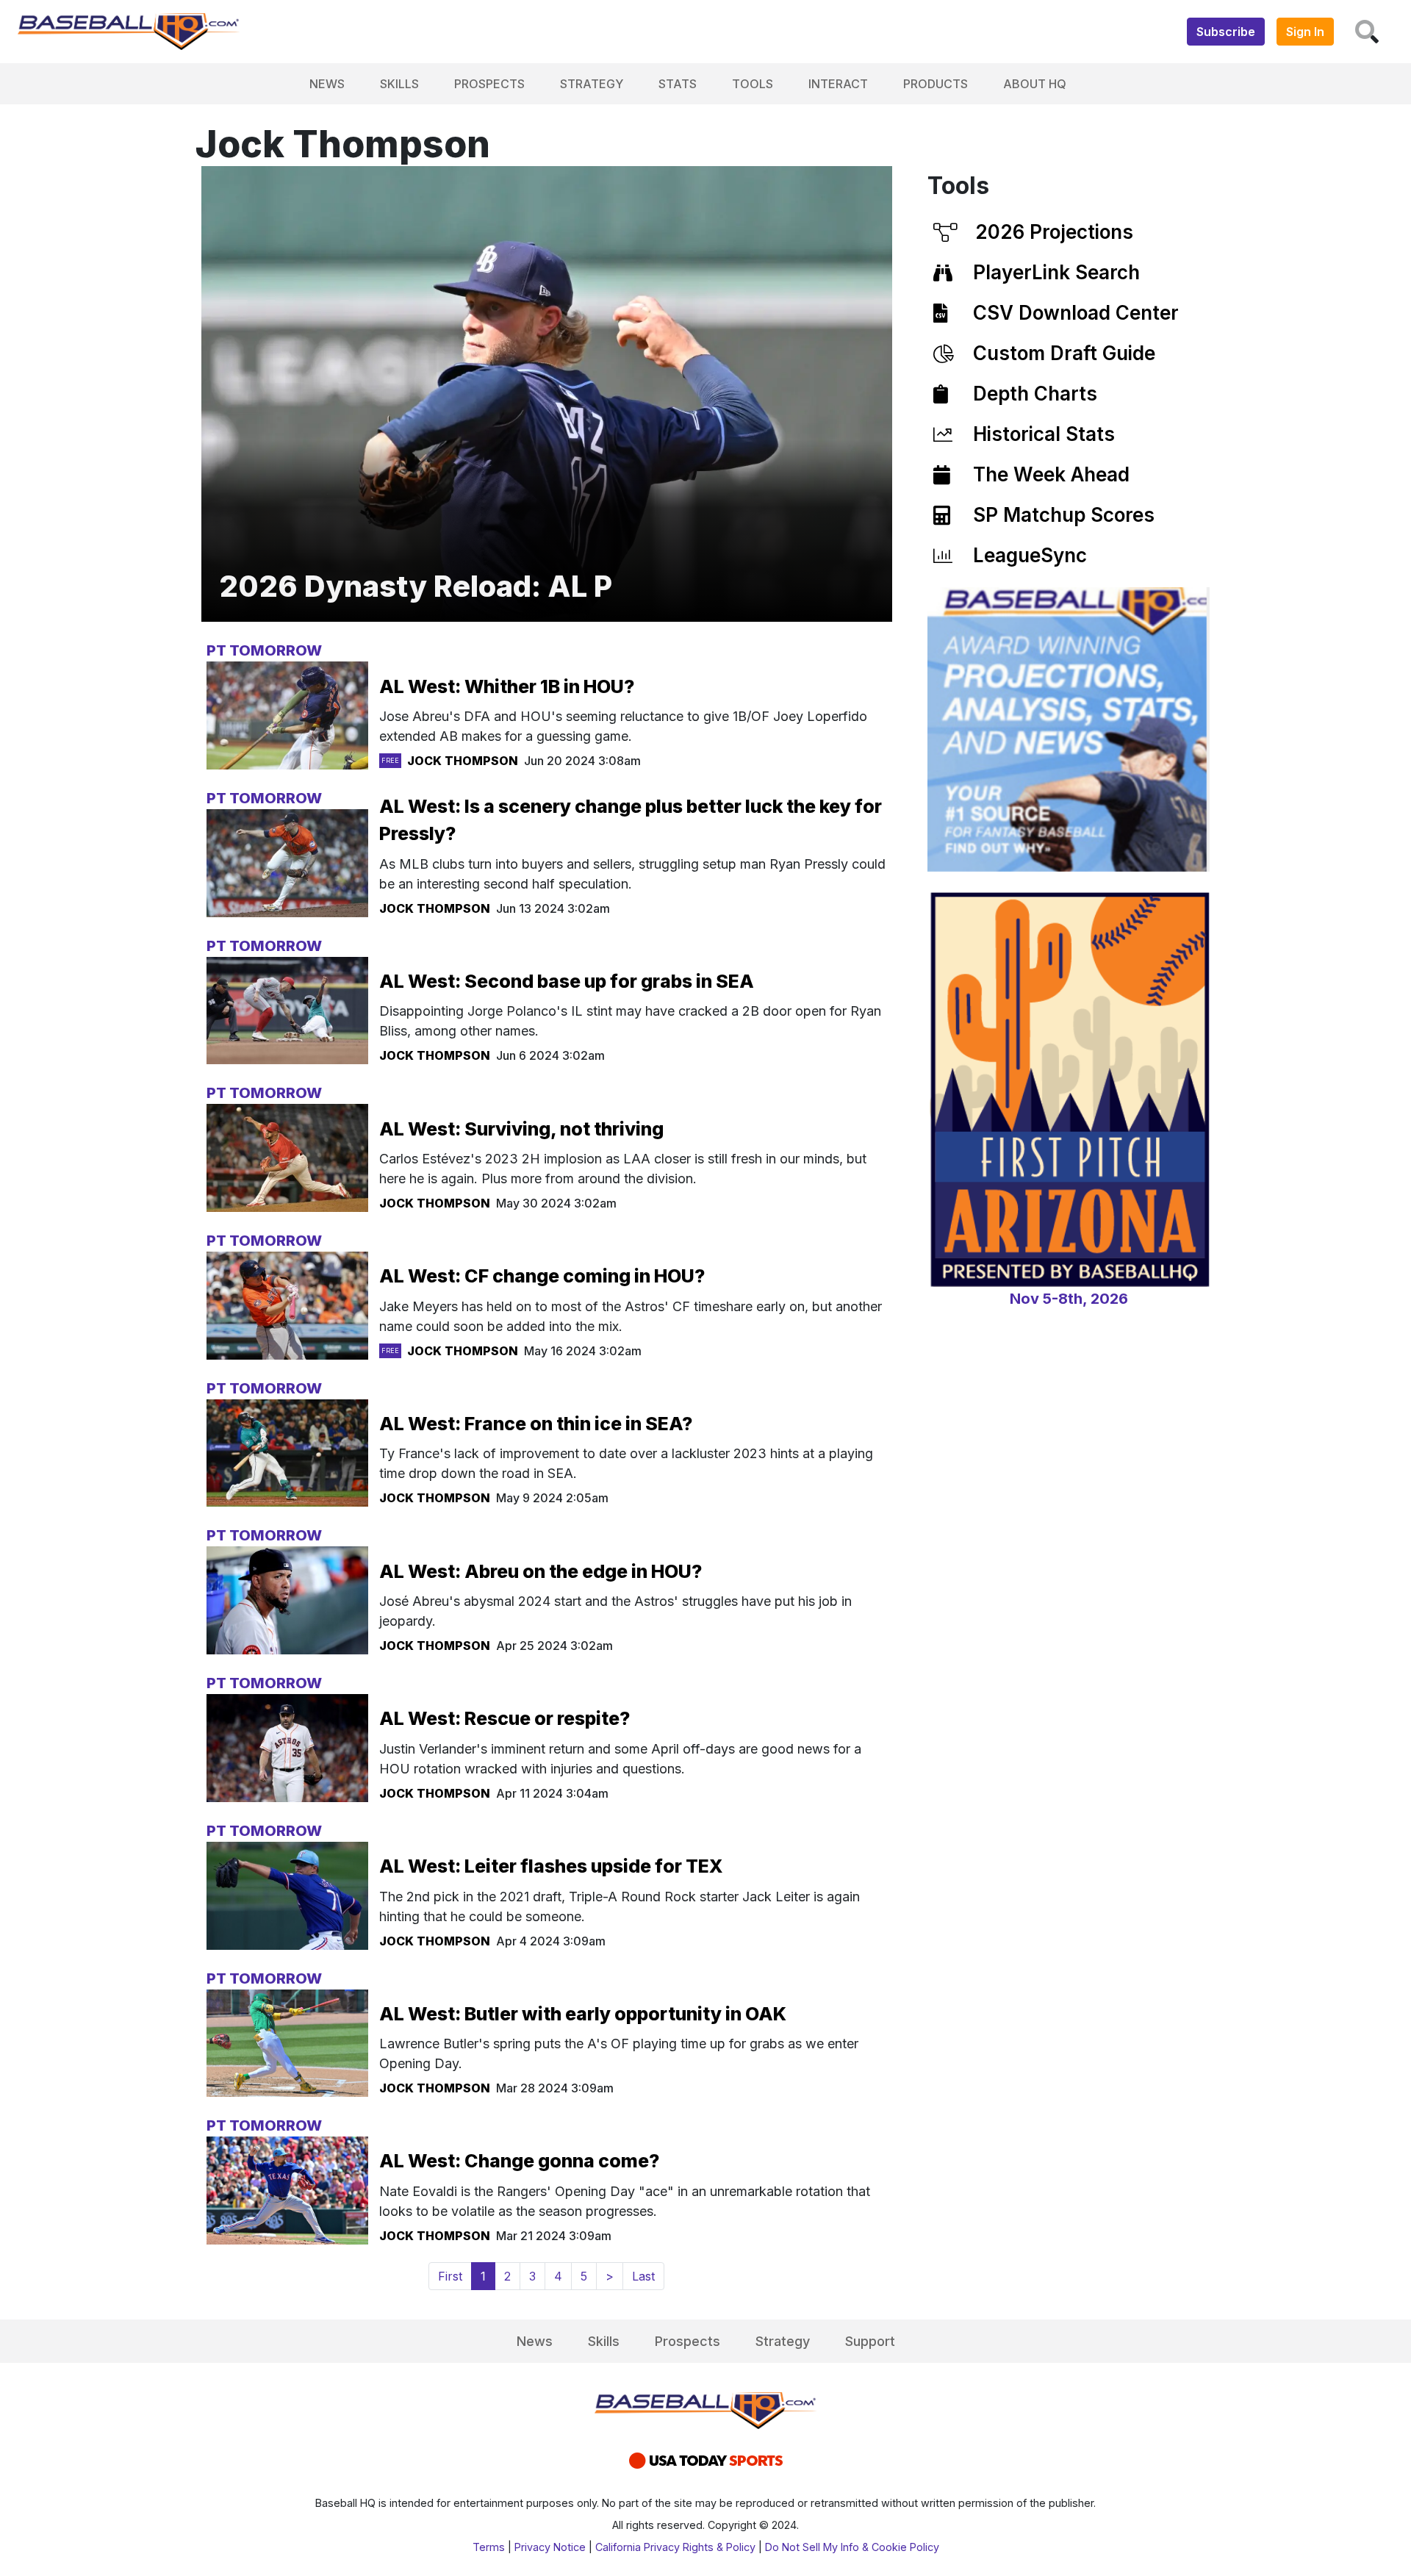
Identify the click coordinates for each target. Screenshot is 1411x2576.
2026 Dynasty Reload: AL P (416, 586)
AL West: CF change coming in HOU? (542, 1276)
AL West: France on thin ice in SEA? (536, 1424)
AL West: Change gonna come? (519, 2161)
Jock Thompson (463, 761)
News (327, 84)
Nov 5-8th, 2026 (1069, 1299)
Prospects (489, 84)
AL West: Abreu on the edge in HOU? (541, 1571)
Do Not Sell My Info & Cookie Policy (852, 2547)
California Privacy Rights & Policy (675, 2547)
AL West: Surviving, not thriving (521, 1129)
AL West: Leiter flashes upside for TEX (551, 1866)
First (450, 2276)
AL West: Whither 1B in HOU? (507, 686)
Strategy (592, 84)
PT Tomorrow (264, 650)
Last (643, 2276)
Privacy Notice (550, 2547)
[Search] (1367, 32)
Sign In (1305, 32)
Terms (489, 2547)
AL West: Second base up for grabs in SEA (567, 981)
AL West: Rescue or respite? (505, 1718)
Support (870, 2341)
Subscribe (1226, 32)
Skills (399, 84)
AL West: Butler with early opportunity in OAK (583, 2014)
